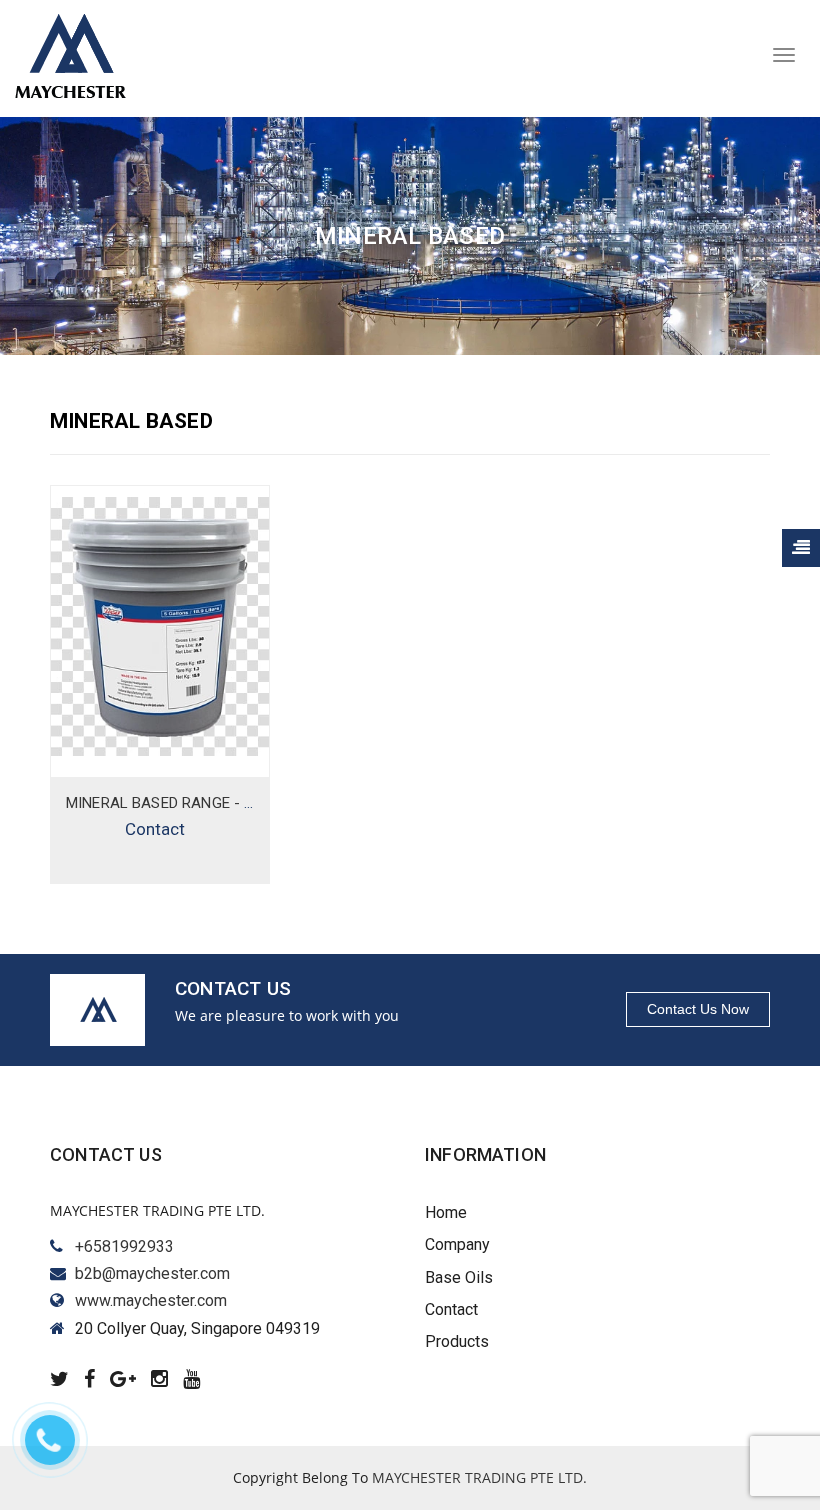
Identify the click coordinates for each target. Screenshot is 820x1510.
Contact (155, 829)
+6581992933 (124, 1246)
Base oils (459, 1277)
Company (457, 1244)
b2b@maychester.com (152, 1273)
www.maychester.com (151, 1300)
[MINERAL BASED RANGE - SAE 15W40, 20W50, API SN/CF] (160, 626)
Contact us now (698, 1009)
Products (457, 1341)
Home (446, 1212)
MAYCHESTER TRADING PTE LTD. (479, 1477)
